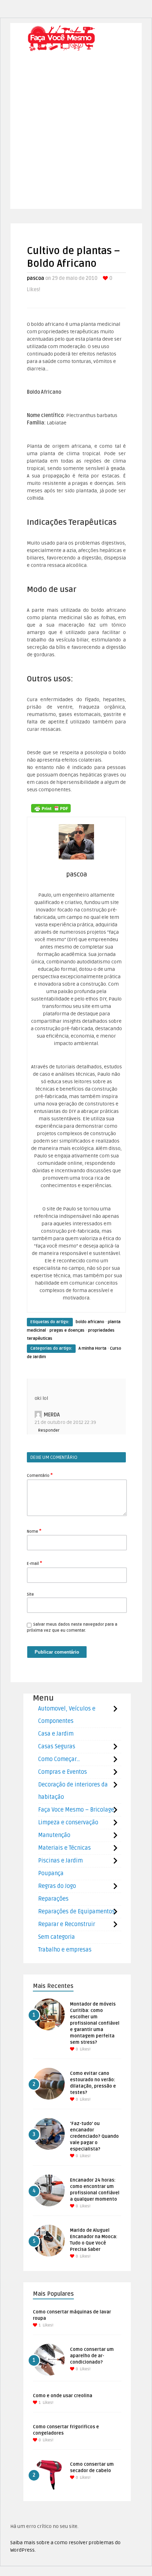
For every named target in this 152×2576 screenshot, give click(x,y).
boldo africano (90, 1322)
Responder (49, 1430)
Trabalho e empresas (65, 1950)
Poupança (51, 1873)
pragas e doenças (67, 1330)
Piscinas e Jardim (60, 1861)
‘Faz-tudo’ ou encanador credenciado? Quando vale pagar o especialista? (94, 2136)
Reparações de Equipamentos (77, 1912)
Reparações (53, 1899)
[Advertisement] (76, 133)
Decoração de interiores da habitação (73, 1791)
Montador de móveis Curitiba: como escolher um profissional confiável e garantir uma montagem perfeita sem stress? (95, 2023)
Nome (34, 1531)
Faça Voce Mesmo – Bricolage (76, 1810)
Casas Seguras (57, 1747)
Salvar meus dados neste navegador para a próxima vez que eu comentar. (72, 1627)
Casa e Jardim (56, 1734)
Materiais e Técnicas (65, 1848)
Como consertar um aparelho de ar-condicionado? (92, 2356)
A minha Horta (92, 1348)
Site (30, 1594)
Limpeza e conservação (68, 1823)
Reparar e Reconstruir (67, 1924)
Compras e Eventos (63, 1772)
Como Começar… (59, 1759)
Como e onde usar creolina (63, 2396)
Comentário (40, 1475)
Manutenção (54, 1835)
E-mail (34, 1563)
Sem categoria (57, 1937)
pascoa (36, 278)
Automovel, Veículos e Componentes (67, 1715)
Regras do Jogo (57, 1886)
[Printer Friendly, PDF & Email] (51, 808)
